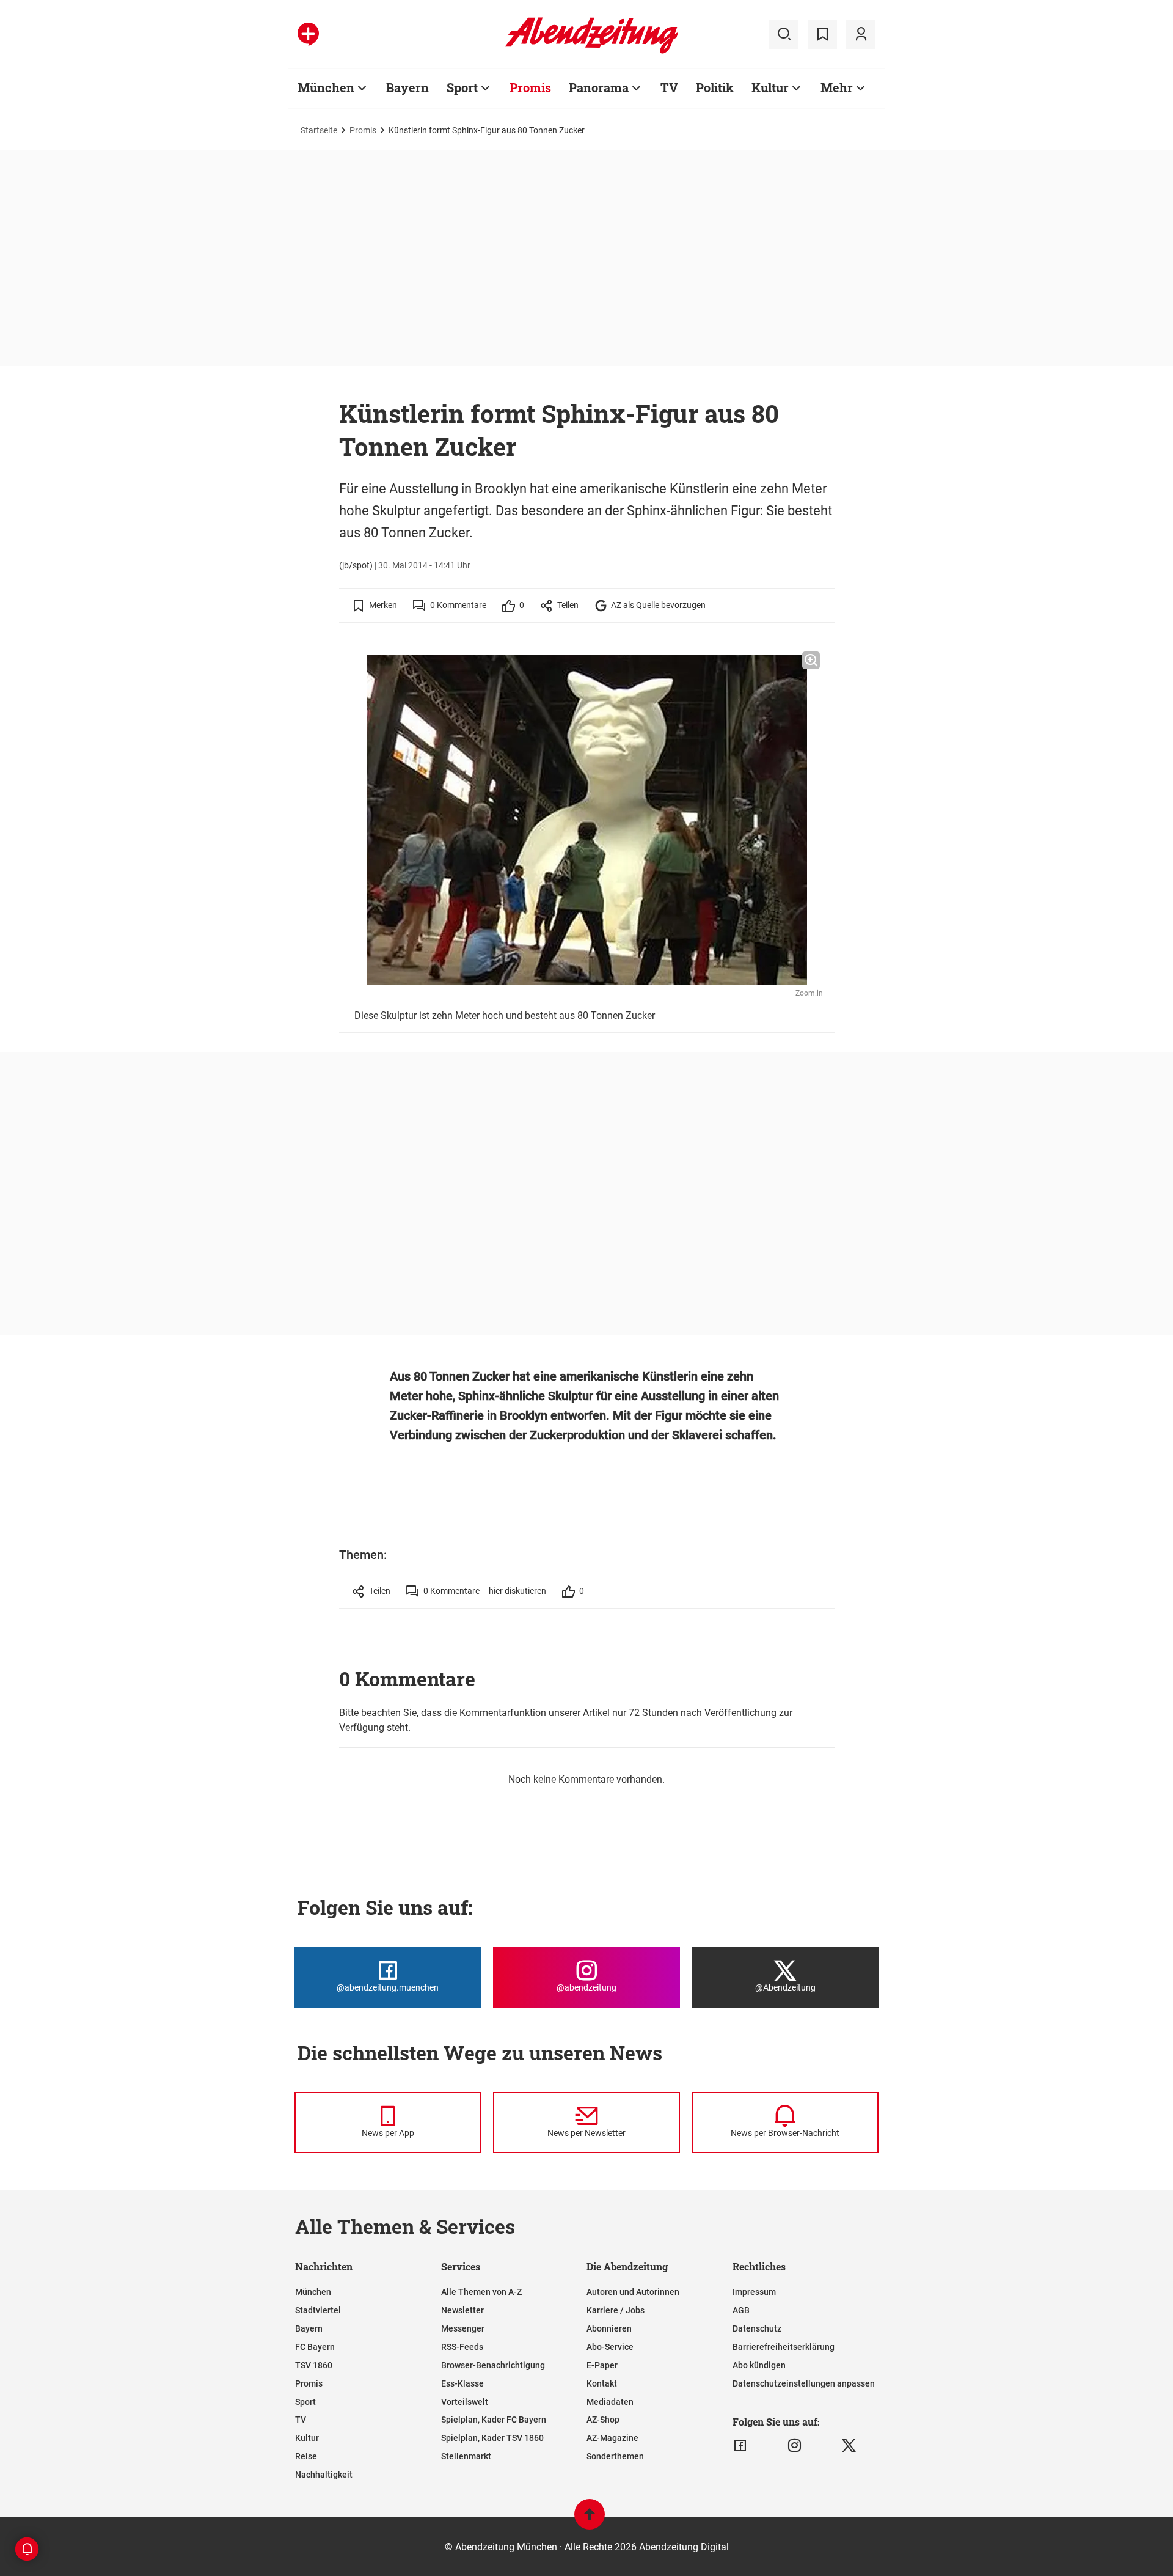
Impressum (754, 2292)
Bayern (407, 87)
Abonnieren (609, 2328)
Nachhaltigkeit (324, 2475)
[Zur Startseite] (592, 51)
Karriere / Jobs (616, 2310)
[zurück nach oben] (590, 2520)
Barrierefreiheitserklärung (784, 2347)
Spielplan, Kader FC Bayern (494, 2420)
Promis (530, 87)
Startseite (319, 130)
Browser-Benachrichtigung (493, 2365)
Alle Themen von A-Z (481, 2292)
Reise (306, 2456)
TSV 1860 (314, 2365)
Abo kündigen (759, 2365)
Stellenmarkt (466, 2456)
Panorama (599, 87)
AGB (741, 2310)
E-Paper (602, 2365)
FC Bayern (315, 2347)
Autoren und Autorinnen (633, 2292)
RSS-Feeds (462, 2347)
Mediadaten (610, 2402)
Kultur (770, 87)
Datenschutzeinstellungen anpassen (804, 2383)
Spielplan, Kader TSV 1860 (492, 2438)
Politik (715, 87)
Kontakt (602, 2383)
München (326, 87)
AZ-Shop (603, 2420)
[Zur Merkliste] (822, 34)
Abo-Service (610, 2347)
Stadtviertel (318, 2310)
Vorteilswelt (465, 2402)
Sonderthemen (615, 2456)
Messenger (463, 2328)
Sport (462, 87)
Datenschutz (757, 2328)
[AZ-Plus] (308, 34)
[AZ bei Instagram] (795, 2446)
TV (669, 87)
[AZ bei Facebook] (740, 2446)
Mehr (837, 87)
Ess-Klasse (462, 2383)
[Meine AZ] (861, 34)
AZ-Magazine (612, 2438)
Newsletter (462, 2310)
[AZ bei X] (849, 2446)
